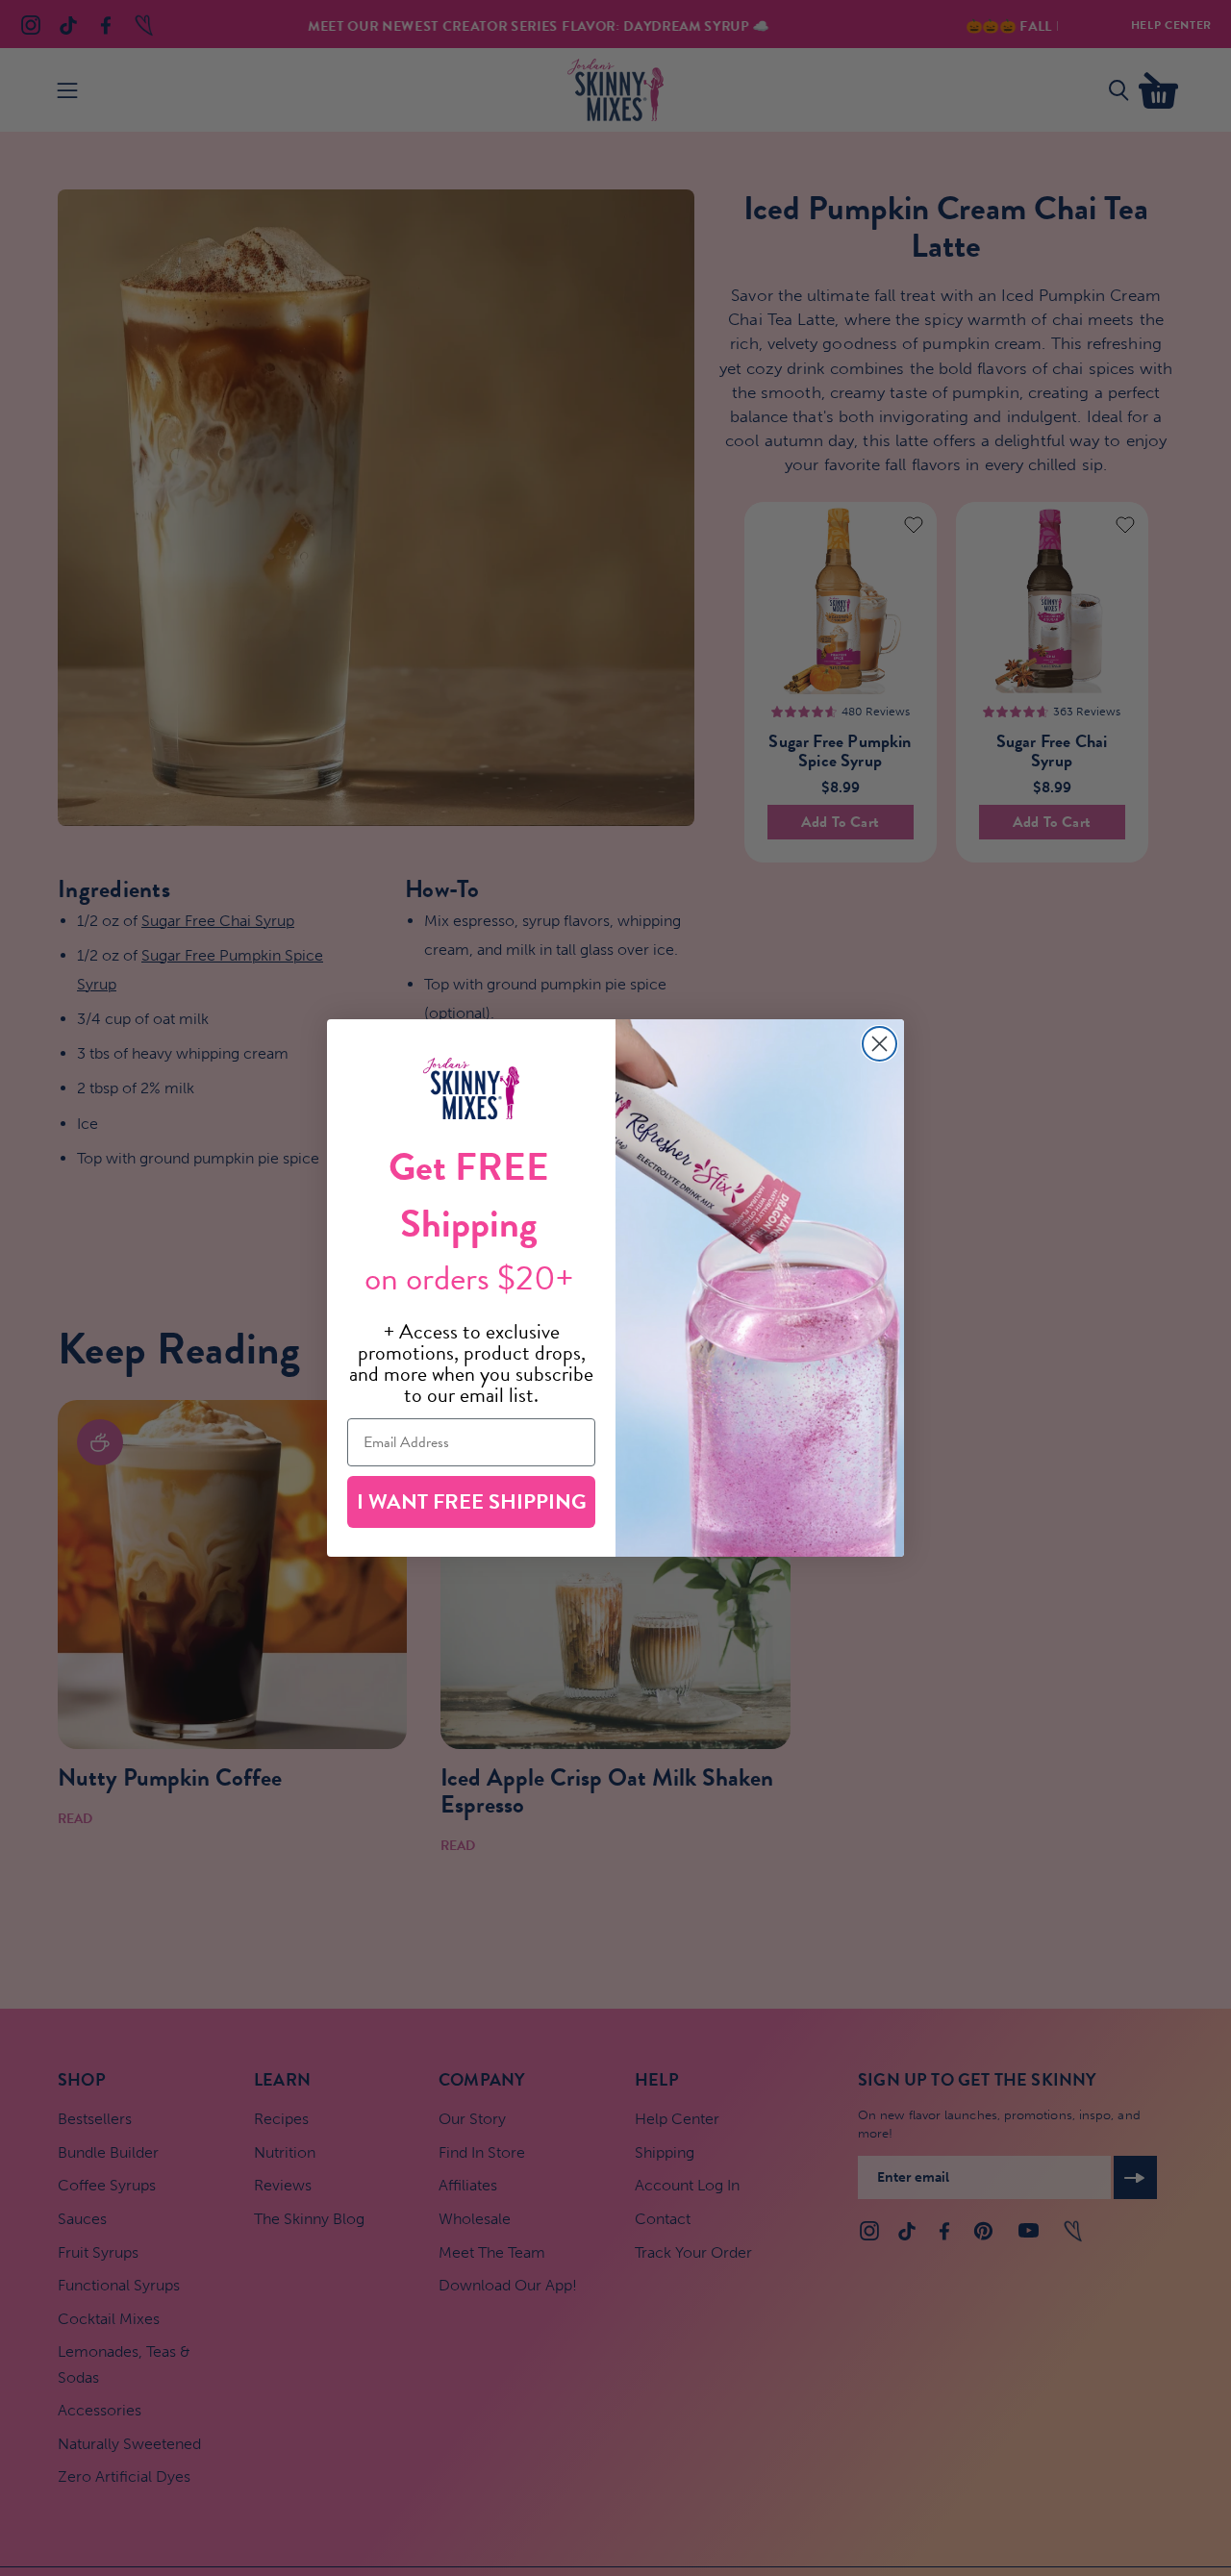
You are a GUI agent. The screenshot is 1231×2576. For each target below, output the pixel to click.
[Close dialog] (879, 1044)
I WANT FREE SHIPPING (472, 1501)
